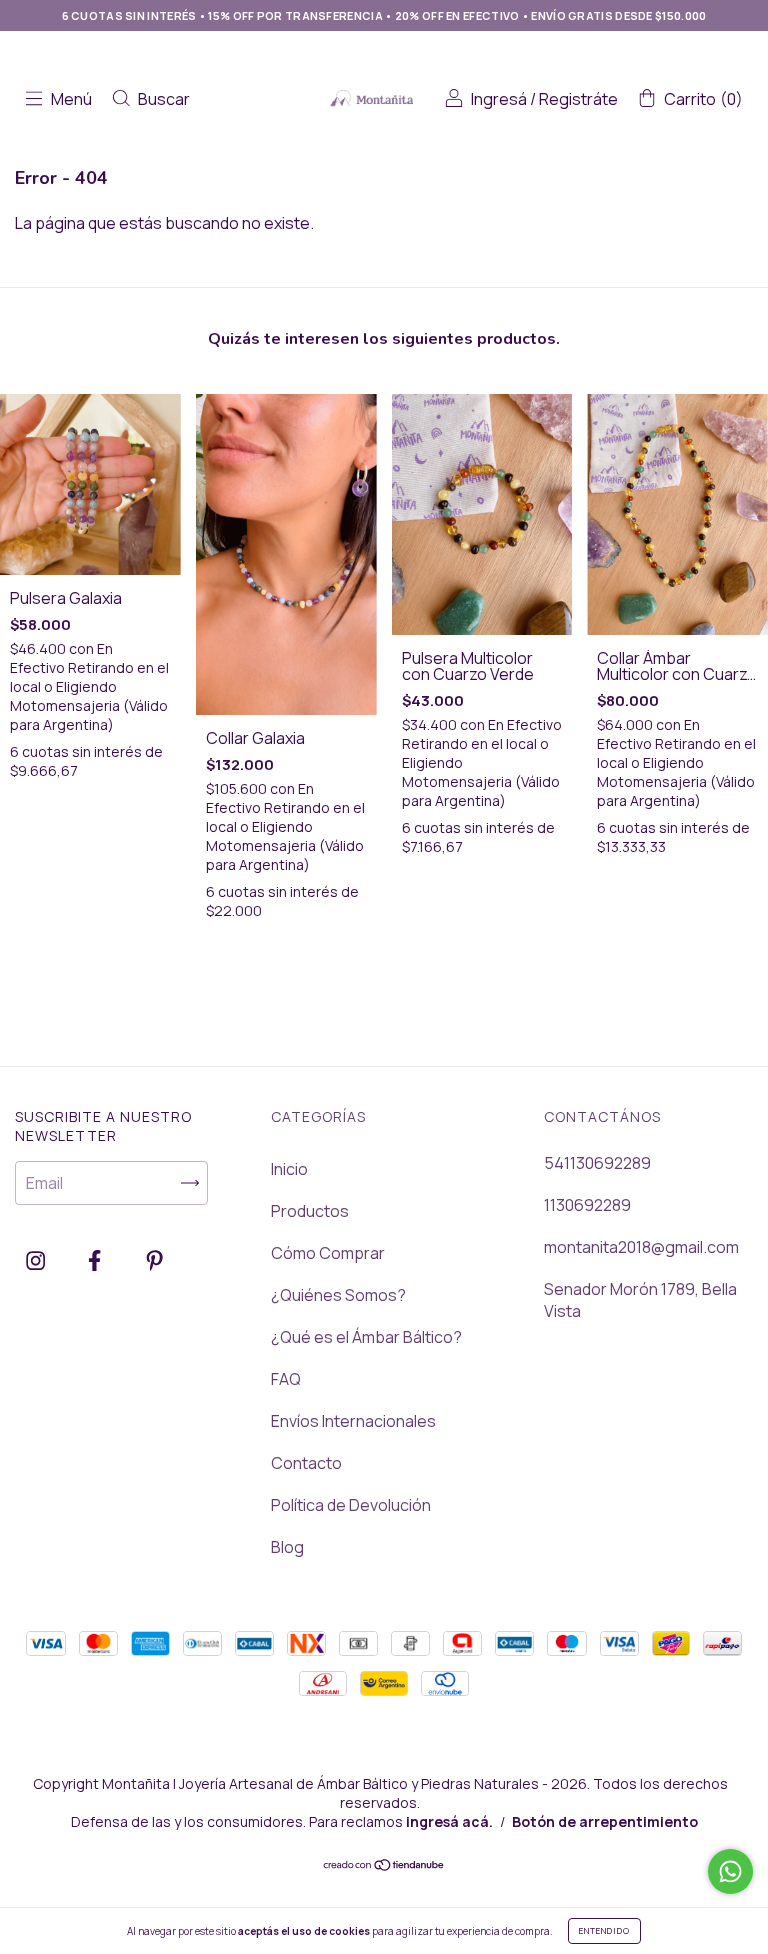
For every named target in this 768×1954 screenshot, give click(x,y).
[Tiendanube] (384, 1866)
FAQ (286, 1379)
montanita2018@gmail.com (641, 1247)
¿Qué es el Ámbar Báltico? (366, 1337)
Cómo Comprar (328, 1253)
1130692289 (587, 1205)
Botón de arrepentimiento (605, 1821)
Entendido (604, 1930)
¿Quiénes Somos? (338, 1295)
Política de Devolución (351, 1505)
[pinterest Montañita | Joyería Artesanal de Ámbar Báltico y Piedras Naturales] (154, 1260)
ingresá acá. (449, 1821)
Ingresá (499, 99)
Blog (287, 1547)
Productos (310, 1211)
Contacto (306, 1463)
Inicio (289, 1169)
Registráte (578, 99)
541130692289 (597, 1163)
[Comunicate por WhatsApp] (730, 1871)
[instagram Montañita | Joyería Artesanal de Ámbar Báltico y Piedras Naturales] (37, 1260)
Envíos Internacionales (353, 1421)
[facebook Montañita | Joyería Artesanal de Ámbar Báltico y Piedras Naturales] (96, 1260)
